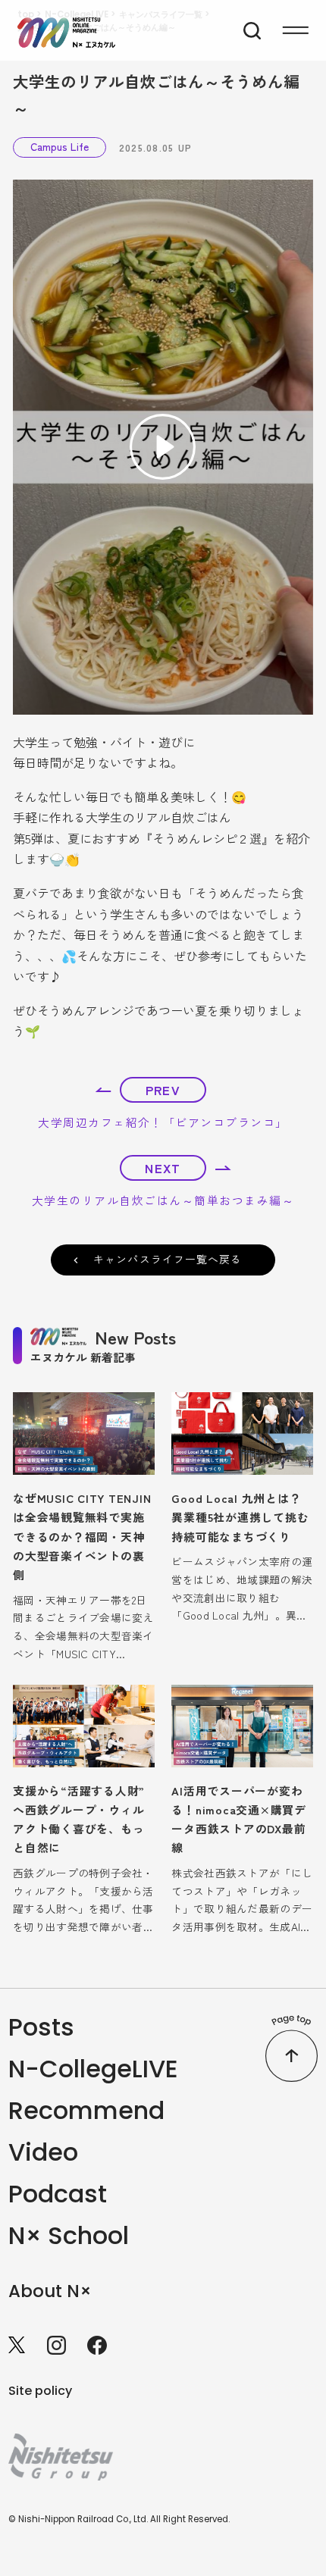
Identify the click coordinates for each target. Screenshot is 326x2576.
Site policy (40, 2391)
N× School (69, 2235)
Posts (41, 2027)
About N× (50, 2291)
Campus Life (60, 146)
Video (43, 2152)
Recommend (86, 2110)
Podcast (58, 2194)
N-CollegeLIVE (93, 2069)
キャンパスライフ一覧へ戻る (168, 1259)
